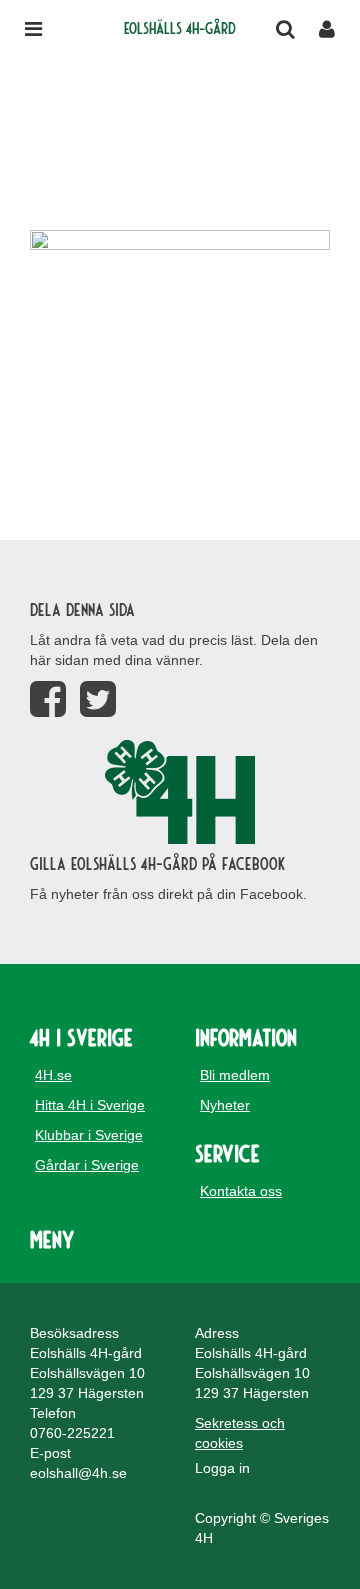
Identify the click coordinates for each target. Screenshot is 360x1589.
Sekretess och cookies (240, 1433)
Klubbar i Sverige (89, 1135)
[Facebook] (48, 699)
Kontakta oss (241, 1191)
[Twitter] (98, 699)
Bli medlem (235, 1075)
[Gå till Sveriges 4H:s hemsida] (180, 792)
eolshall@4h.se (78, 1473)
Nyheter (225, 1105)
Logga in (222, 1468)
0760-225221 (72, 1433)
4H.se (53, 1075)
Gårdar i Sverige (87, 1165)
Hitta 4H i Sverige (90, 1105)
